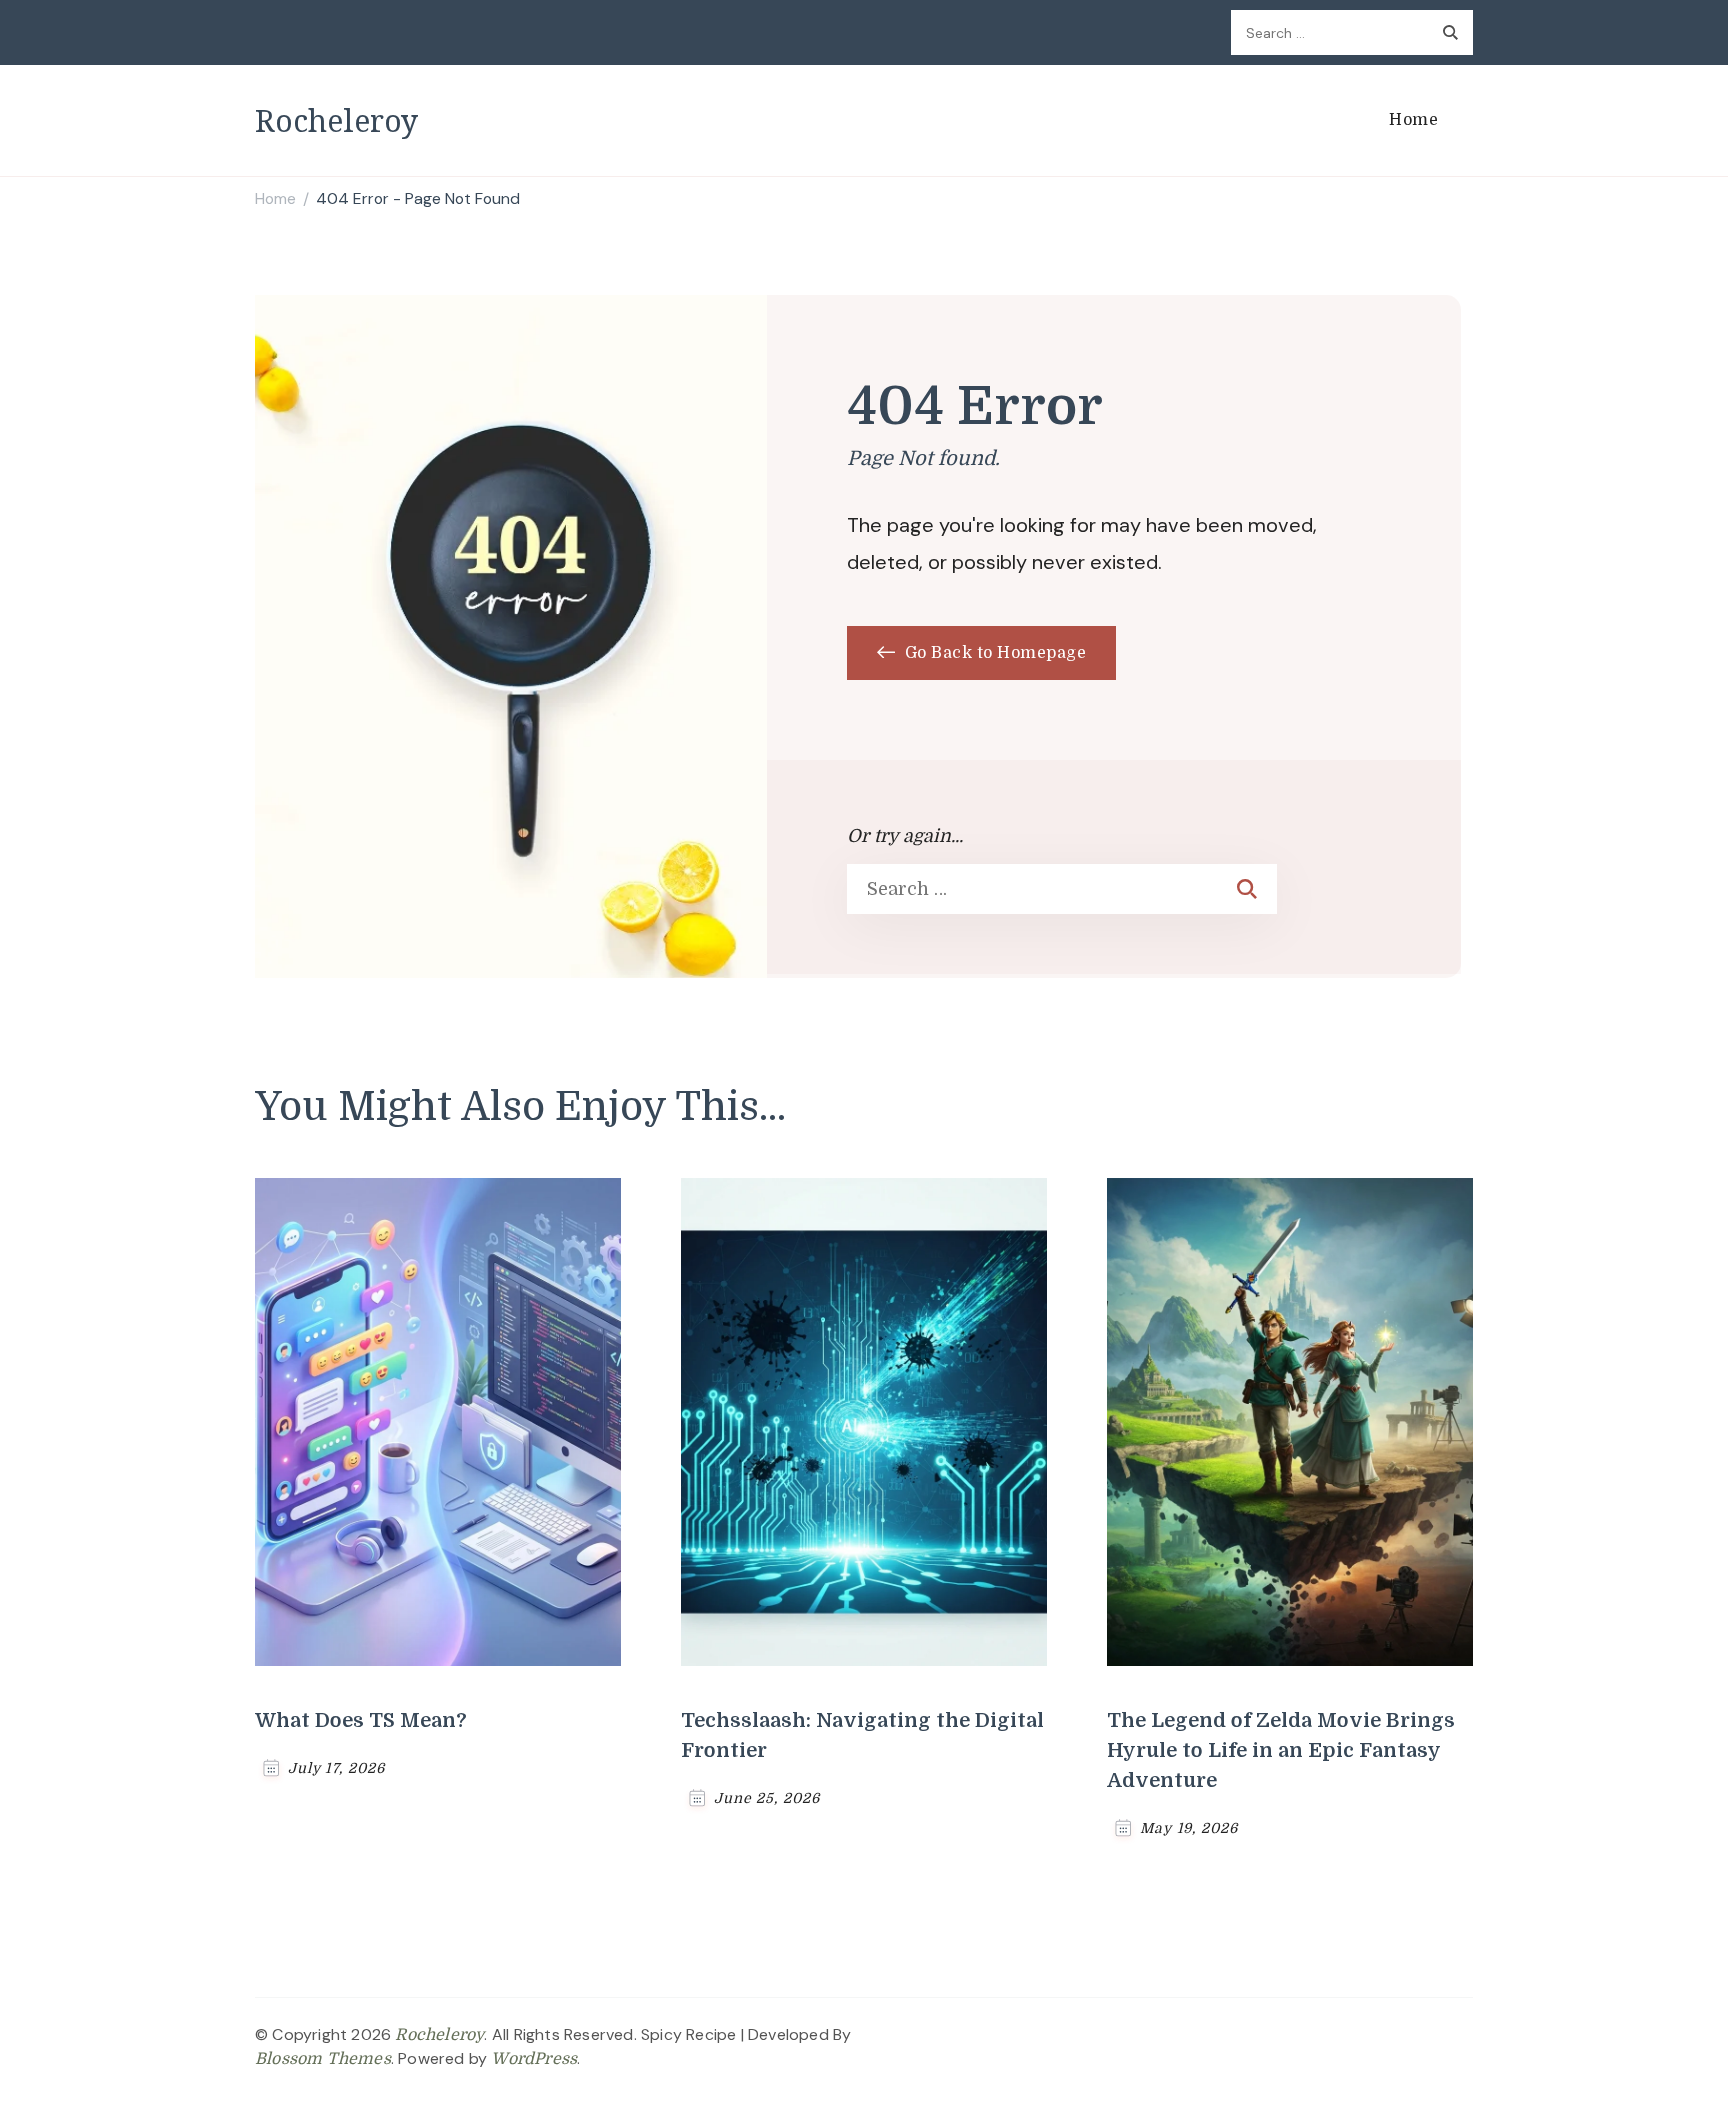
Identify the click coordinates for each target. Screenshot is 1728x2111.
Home (1413, 120)
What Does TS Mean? (361, 1720)
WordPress (534, 2059)
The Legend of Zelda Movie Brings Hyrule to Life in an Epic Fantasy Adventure (1281, 1750)
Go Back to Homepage (993, 653)
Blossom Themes (323, 2059)
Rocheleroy (336, 120)
